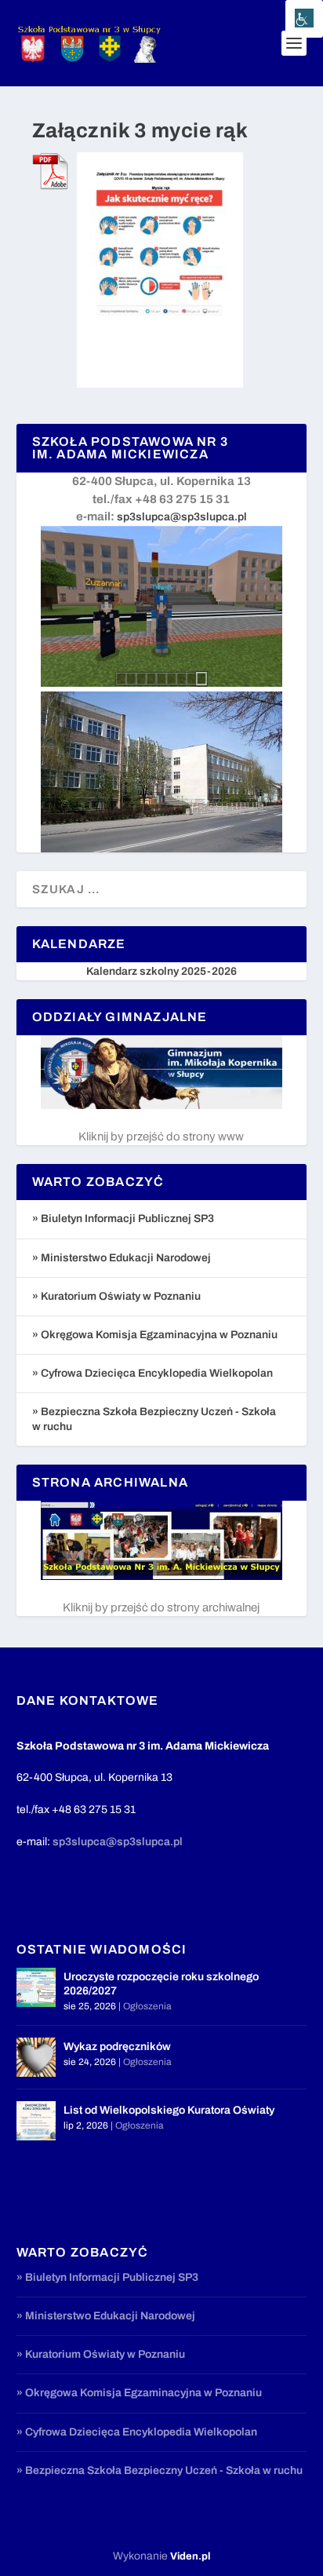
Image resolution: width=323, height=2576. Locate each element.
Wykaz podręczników (117, 2047)
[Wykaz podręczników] (36, 2057)
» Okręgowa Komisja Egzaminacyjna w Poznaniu (155, 1335)
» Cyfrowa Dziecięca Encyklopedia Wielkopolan (152, 1373)
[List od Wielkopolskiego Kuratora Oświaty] (36, 2121)
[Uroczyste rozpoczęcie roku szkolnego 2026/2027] (36, 1987)
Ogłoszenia (147, 2006)
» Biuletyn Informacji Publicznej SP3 (123, 1219)
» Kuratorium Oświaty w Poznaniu (116, 1296)
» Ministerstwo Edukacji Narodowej (122, 1258)
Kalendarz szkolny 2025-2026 (161, 971)
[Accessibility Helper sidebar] (304, 19)
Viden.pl (190, 2556)
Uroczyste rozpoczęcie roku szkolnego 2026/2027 (161, 1984)
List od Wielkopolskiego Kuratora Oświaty (169, 2110)
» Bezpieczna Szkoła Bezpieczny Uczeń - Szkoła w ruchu (160, 2470)
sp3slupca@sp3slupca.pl (182, 517)
